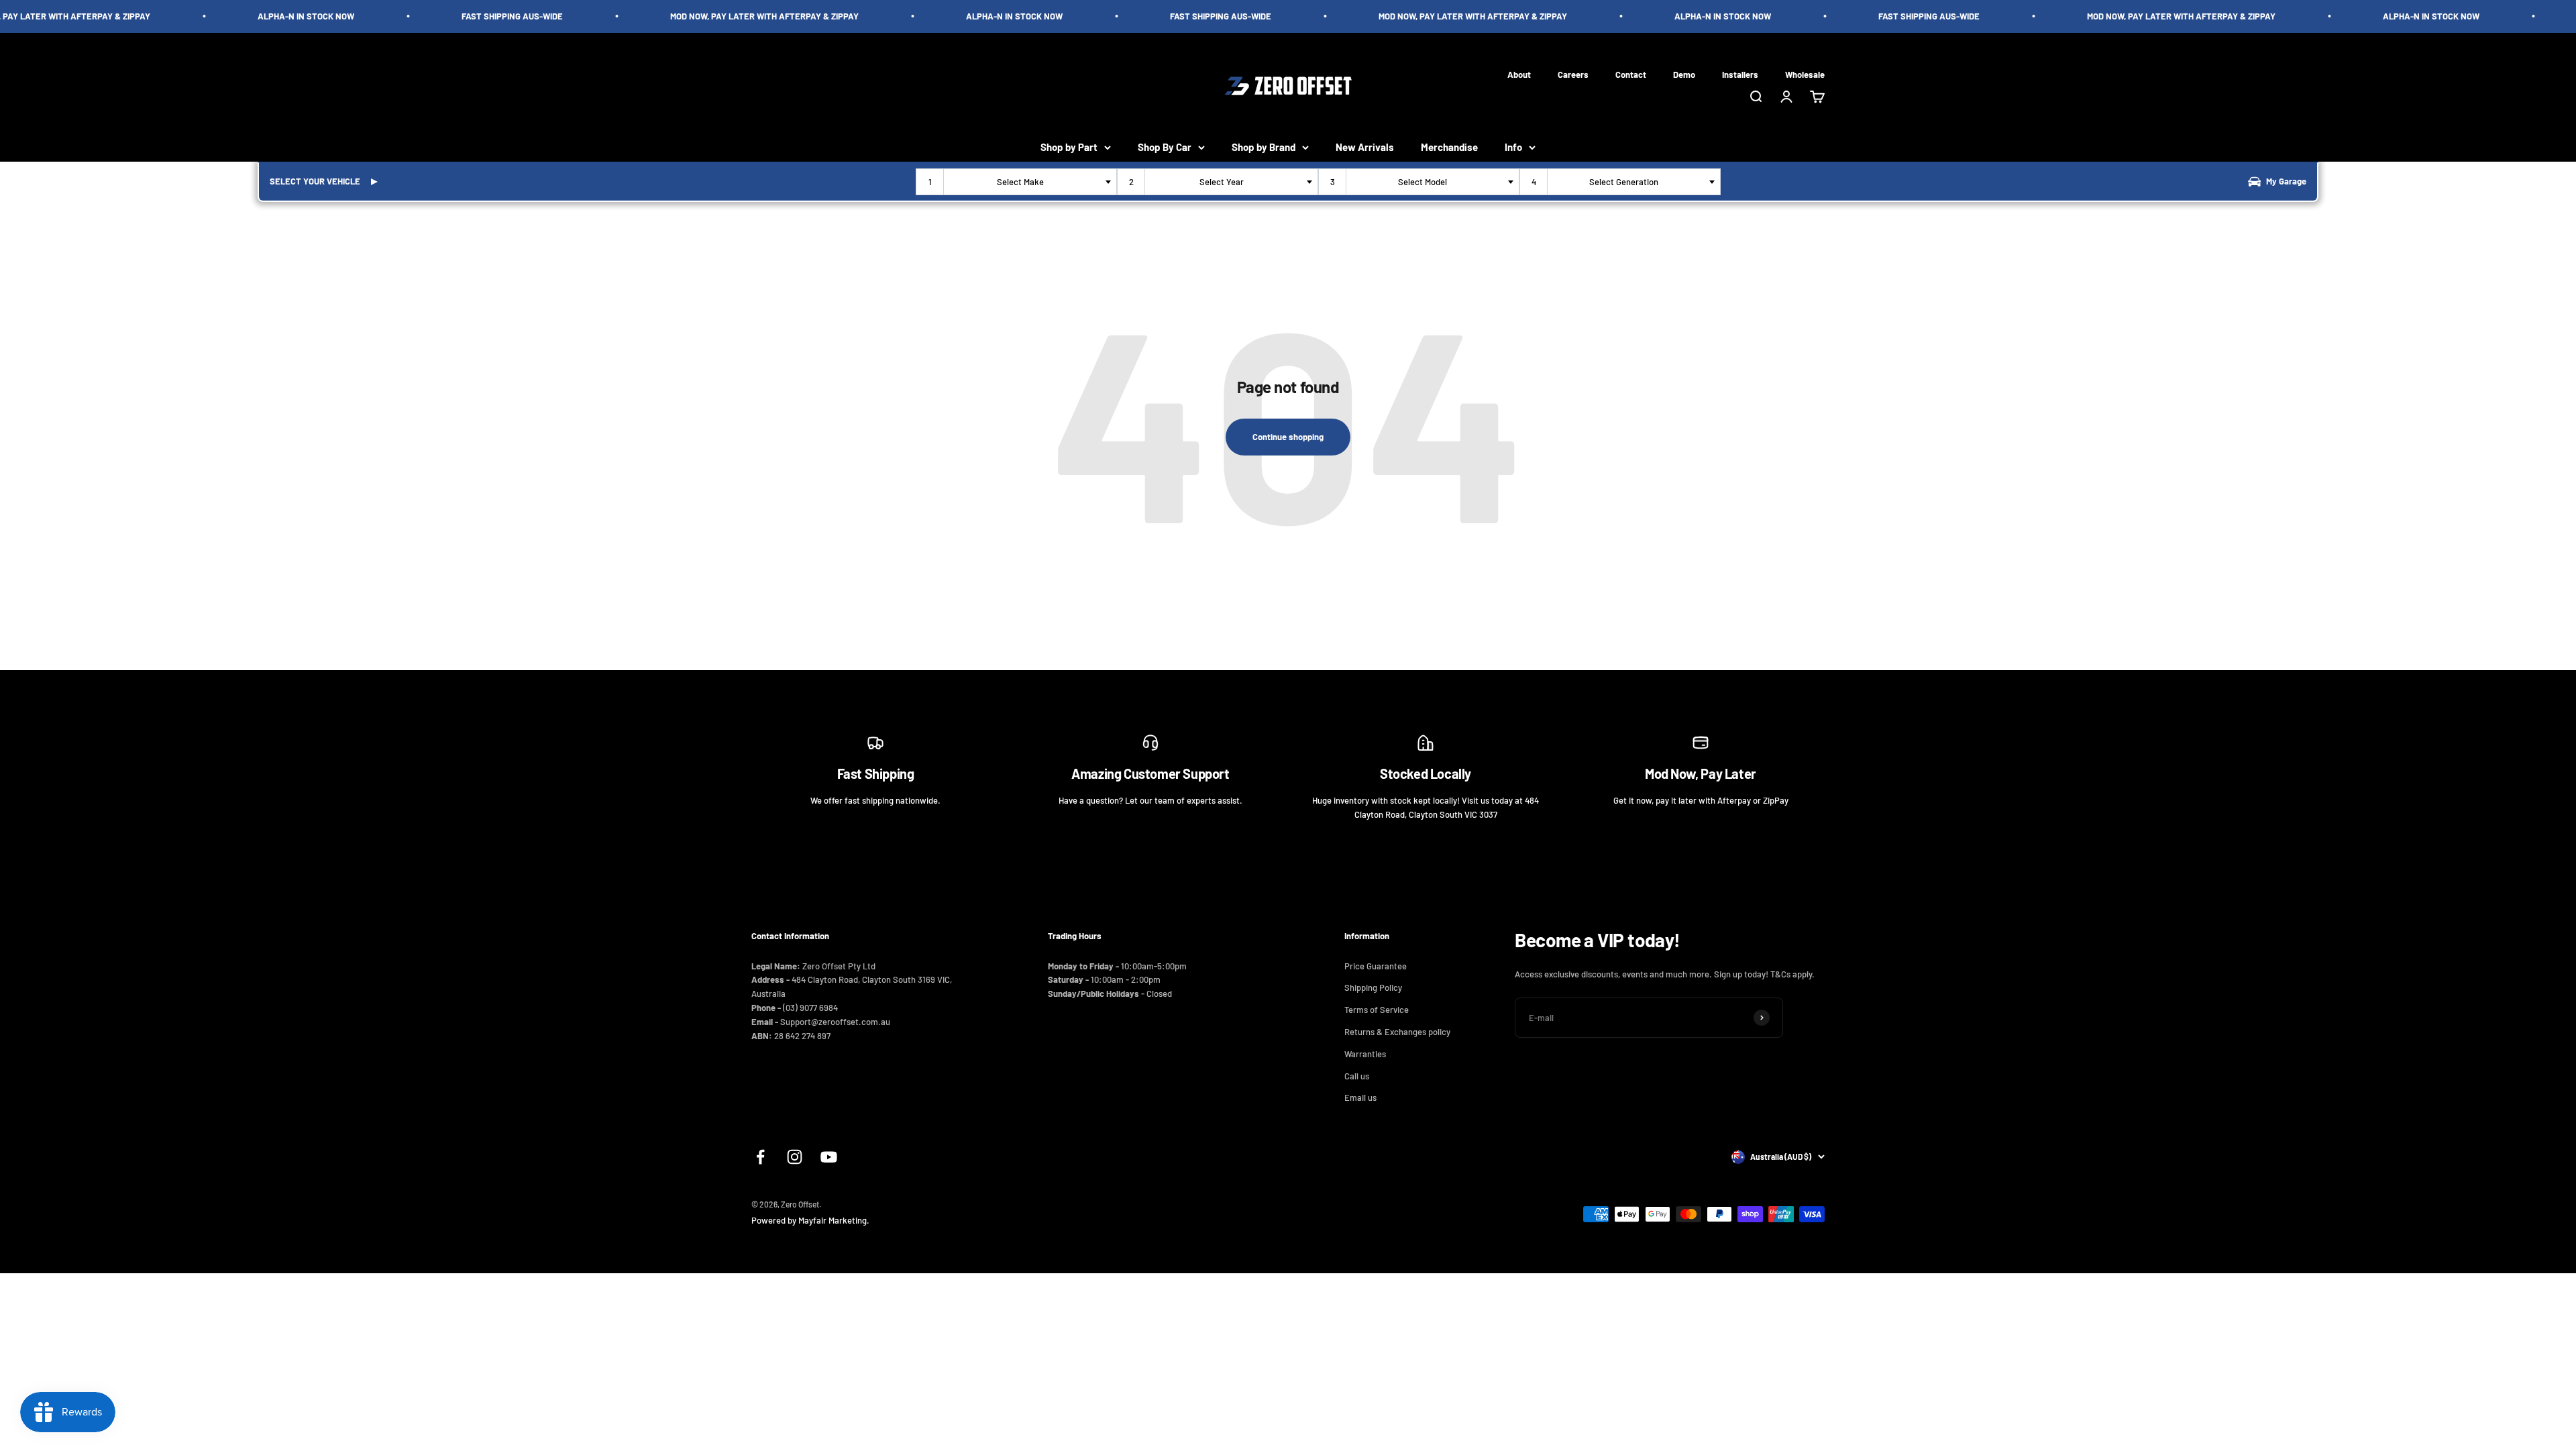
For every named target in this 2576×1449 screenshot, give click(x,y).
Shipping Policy (1373, 987)
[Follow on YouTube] (829, 1157)
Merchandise (1449, 147)
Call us (1357, 1076)
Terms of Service (1377, 1010)
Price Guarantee (1376, 966)
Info (1513, 147)
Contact (1631, 74)
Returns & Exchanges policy (1397, 1032)
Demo (1684, 74)
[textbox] (1023, 182)
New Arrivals (1365, 147)
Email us (1360, 1097)
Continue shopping (1288, 437)
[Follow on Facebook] (760, 1157)
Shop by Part (1069, 147)
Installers (1740, 74)
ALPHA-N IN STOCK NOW (260, 16)
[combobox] (1016, 182)
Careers (1573, 74)
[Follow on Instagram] (795, 1157)
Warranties (1365, 1054)
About (1519, 74)
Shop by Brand (1264, 147)
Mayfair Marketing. (834, 1220)
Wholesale (1805, 74)
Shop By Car (1165, 147)
